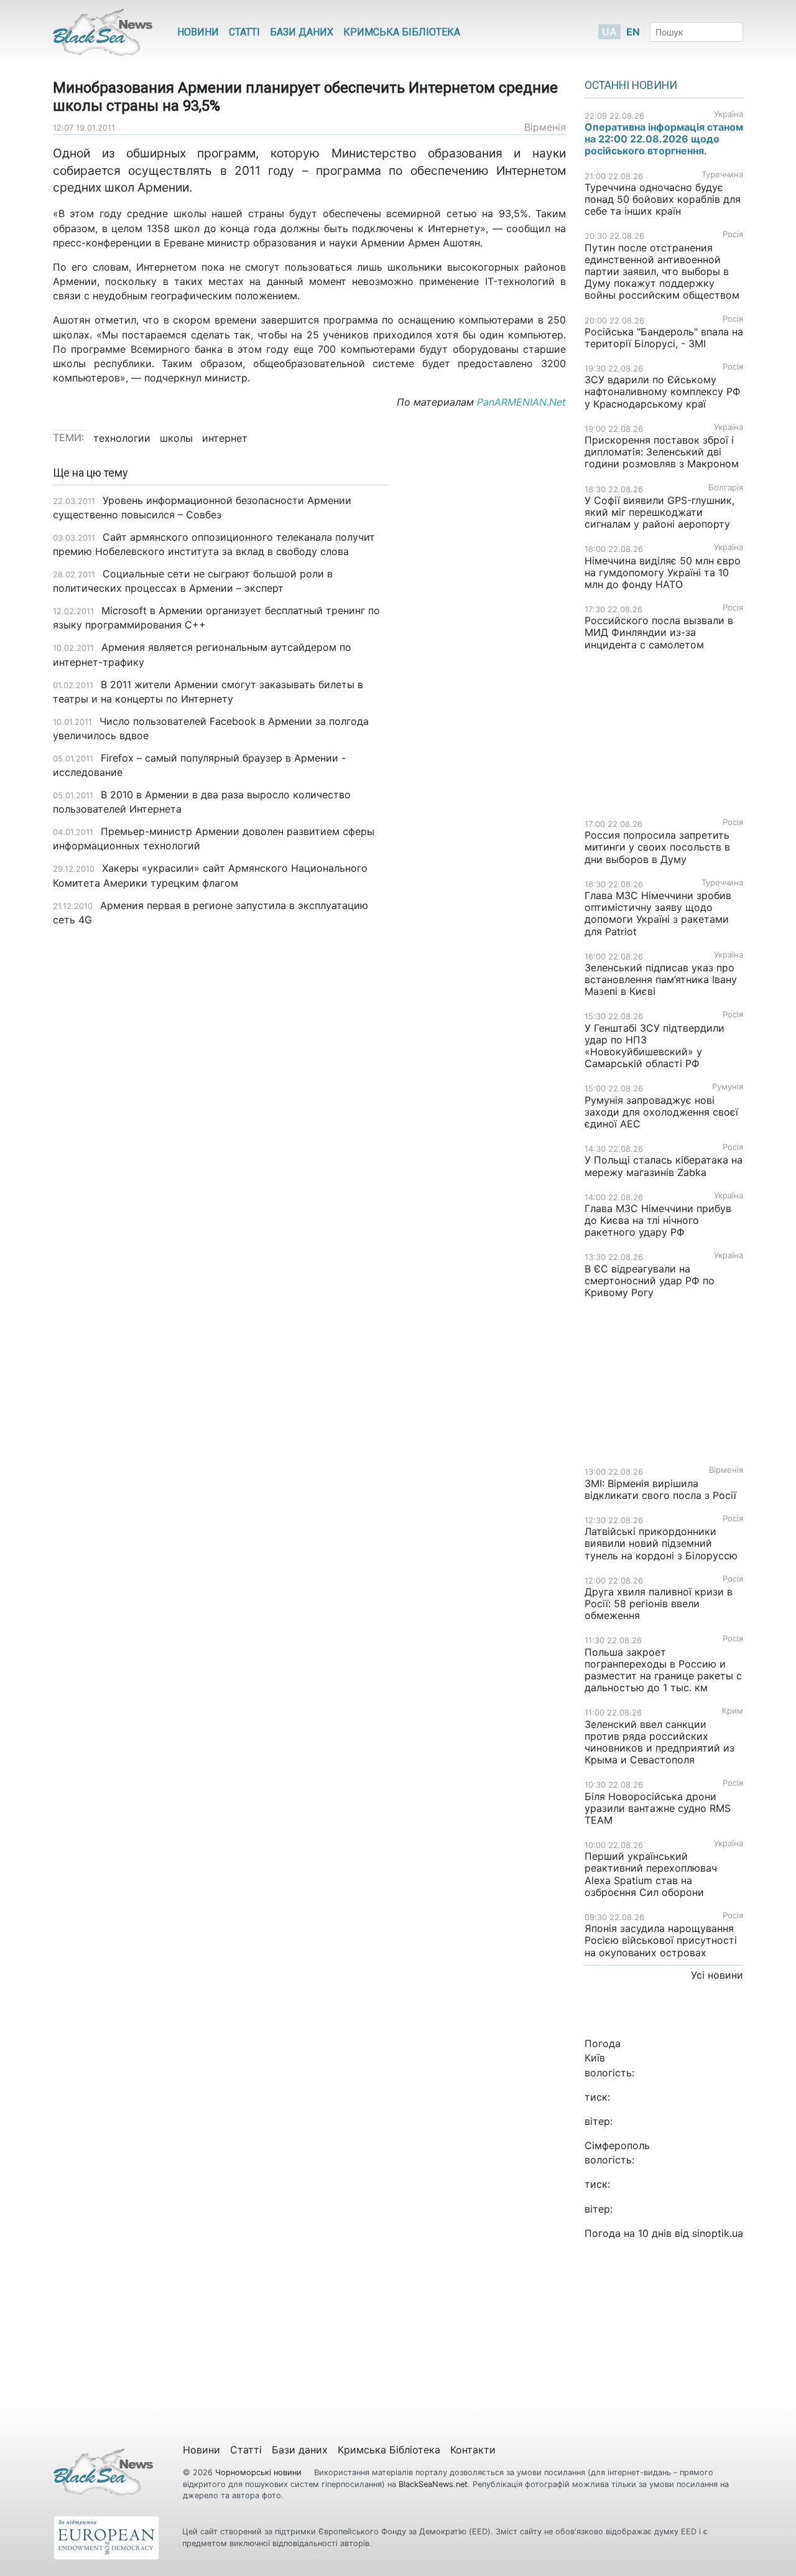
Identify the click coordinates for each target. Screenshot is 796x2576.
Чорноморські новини (260, 2472)
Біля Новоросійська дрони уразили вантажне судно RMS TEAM (658, 1808)
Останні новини (631, 85)
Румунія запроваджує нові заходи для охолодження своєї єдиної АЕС (661, 1112)
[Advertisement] (487, 663)
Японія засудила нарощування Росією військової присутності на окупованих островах (661, 1940)
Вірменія (545, 127)
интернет (225, 438)
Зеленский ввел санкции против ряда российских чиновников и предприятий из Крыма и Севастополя (659, 1742)
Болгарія (726, 488)
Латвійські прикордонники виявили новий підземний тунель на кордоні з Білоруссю (661, 1543)
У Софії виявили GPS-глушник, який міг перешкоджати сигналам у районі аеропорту (659, 512)
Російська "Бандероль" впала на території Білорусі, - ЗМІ (664, 338)
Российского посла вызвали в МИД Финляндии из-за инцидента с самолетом (659, 632)
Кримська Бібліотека (402, 32)
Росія (733, 234)
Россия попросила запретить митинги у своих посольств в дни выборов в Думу (657, 847)
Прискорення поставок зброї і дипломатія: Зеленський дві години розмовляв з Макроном (662, 452)
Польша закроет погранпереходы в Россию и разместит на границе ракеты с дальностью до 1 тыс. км (663, 1670)
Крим (733, 1711)
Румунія (728, 1087)
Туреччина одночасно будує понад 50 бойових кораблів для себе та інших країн (663, 199)
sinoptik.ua (718, 2233)
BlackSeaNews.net (433, 2484)
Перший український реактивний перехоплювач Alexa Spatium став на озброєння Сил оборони (651, 1874)
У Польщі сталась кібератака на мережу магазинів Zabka (664, 1166)
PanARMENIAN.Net (521, 402)
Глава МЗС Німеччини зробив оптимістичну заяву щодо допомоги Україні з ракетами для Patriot (658, 913)
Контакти (473, 2450)
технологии (122, 438)
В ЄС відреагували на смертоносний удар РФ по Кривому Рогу (650, 1281)
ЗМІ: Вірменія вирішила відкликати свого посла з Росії (660, 1489)
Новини (198, 32)
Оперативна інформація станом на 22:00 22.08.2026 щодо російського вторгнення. (664, 139)
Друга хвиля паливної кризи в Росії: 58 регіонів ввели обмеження (659, 1603)
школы (176, 438)
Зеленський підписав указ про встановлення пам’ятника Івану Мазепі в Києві (661, 979)
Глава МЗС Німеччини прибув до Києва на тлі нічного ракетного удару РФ (658, 1220)
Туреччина (722, 175)
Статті (244, 32)
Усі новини (717, 1975)
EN (633, 32)
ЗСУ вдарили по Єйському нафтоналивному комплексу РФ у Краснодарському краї (663, 391)
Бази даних (302, 32)
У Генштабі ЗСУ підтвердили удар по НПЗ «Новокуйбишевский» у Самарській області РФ (655, 1046)
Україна (729, 114)
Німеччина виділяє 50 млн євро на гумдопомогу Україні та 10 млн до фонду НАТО (663, 572)
